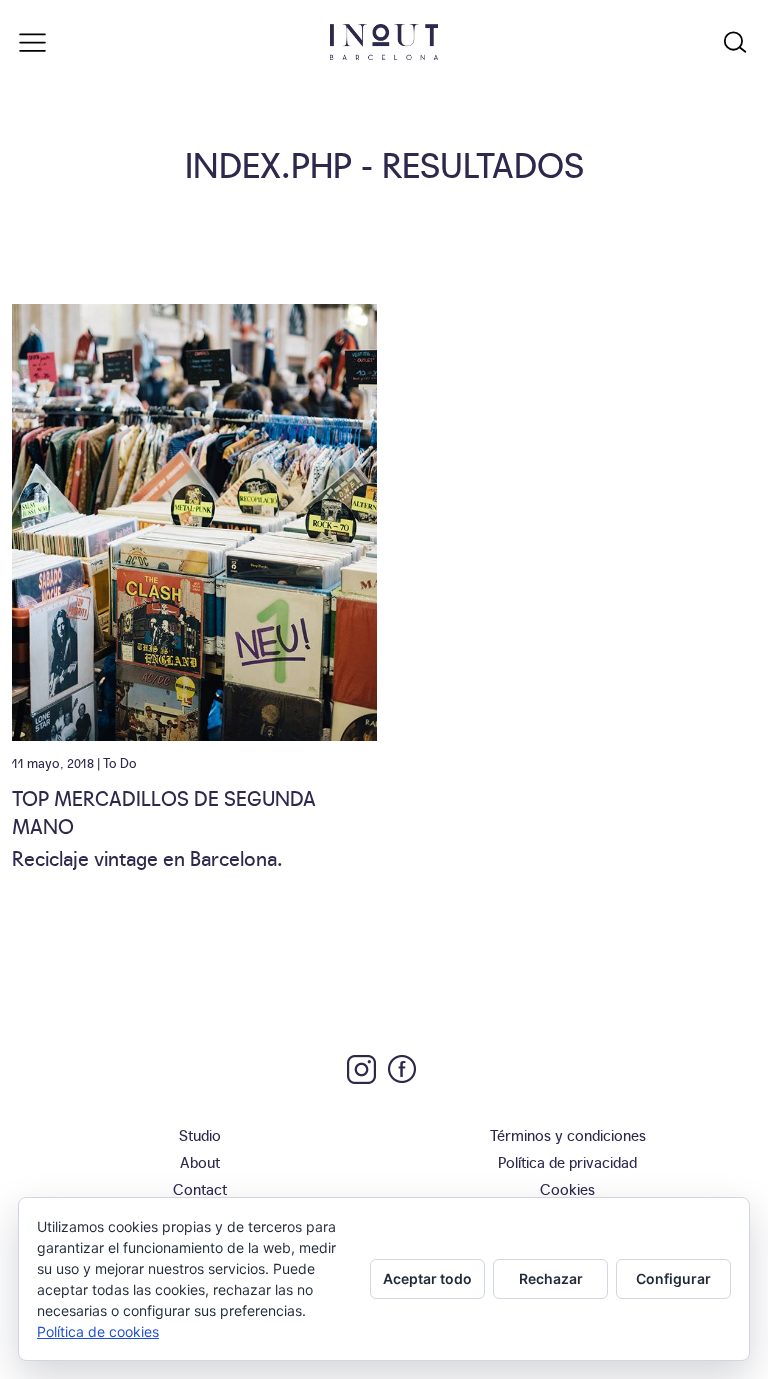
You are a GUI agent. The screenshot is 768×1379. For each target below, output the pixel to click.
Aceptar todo (427, 1278)
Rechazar (551, 1278)
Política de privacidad (567, 1161)
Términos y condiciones (568, 1134)
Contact (200, 1188)
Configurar (673, 1278)
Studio (200, 1134)
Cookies (567, 1188)
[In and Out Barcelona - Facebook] (402, 1069)
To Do (120, 762)
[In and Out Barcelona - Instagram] (361, 1069)
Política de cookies (98, 1331)
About (200, 1161)
